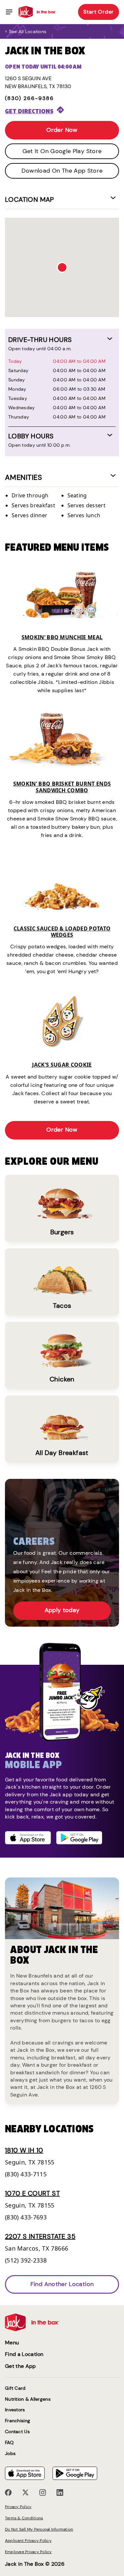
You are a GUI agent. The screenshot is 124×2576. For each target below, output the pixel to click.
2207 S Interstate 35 (40, 2236)
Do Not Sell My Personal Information (39, 2529)
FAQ (9, 2443)
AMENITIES (23, 477)
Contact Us (17, 2432)
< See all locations (26, 31)
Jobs (10, 2454)
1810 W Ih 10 (24, 2150)
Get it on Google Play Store (62, 151)
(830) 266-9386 (29, 98)
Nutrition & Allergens (28, 2399)
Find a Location (24, 2354)
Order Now (62, 130)
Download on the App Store (62, 171)
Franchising (18, 2421)
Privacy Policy (18, 2507)
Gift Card (15, 2388)
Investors (15, 2410)
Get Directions (29, 111)
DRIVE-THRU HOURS (40, 340)
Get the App (21, 2366)
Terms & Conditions (24, 2518)
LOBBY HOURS (31, 436)
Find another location (62, 2284)
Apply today (62, 1610)
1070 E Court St (32, 2193)
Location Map (30, 199)
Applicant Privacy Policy (28, 2541)
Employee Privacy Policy (28, 2552)
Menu (12, 2343)
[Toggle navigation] (9, 12)
